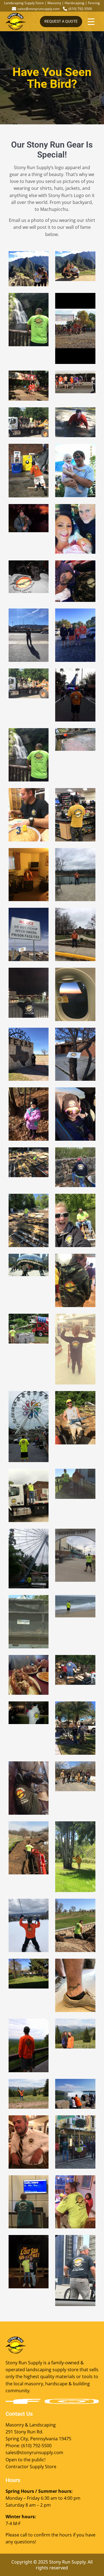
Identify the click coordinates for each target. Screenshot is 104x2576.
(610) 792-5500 (80, 9)
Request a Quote (61, 21)
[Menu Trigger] (91, 21)
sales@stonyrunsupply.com (39, 9)
